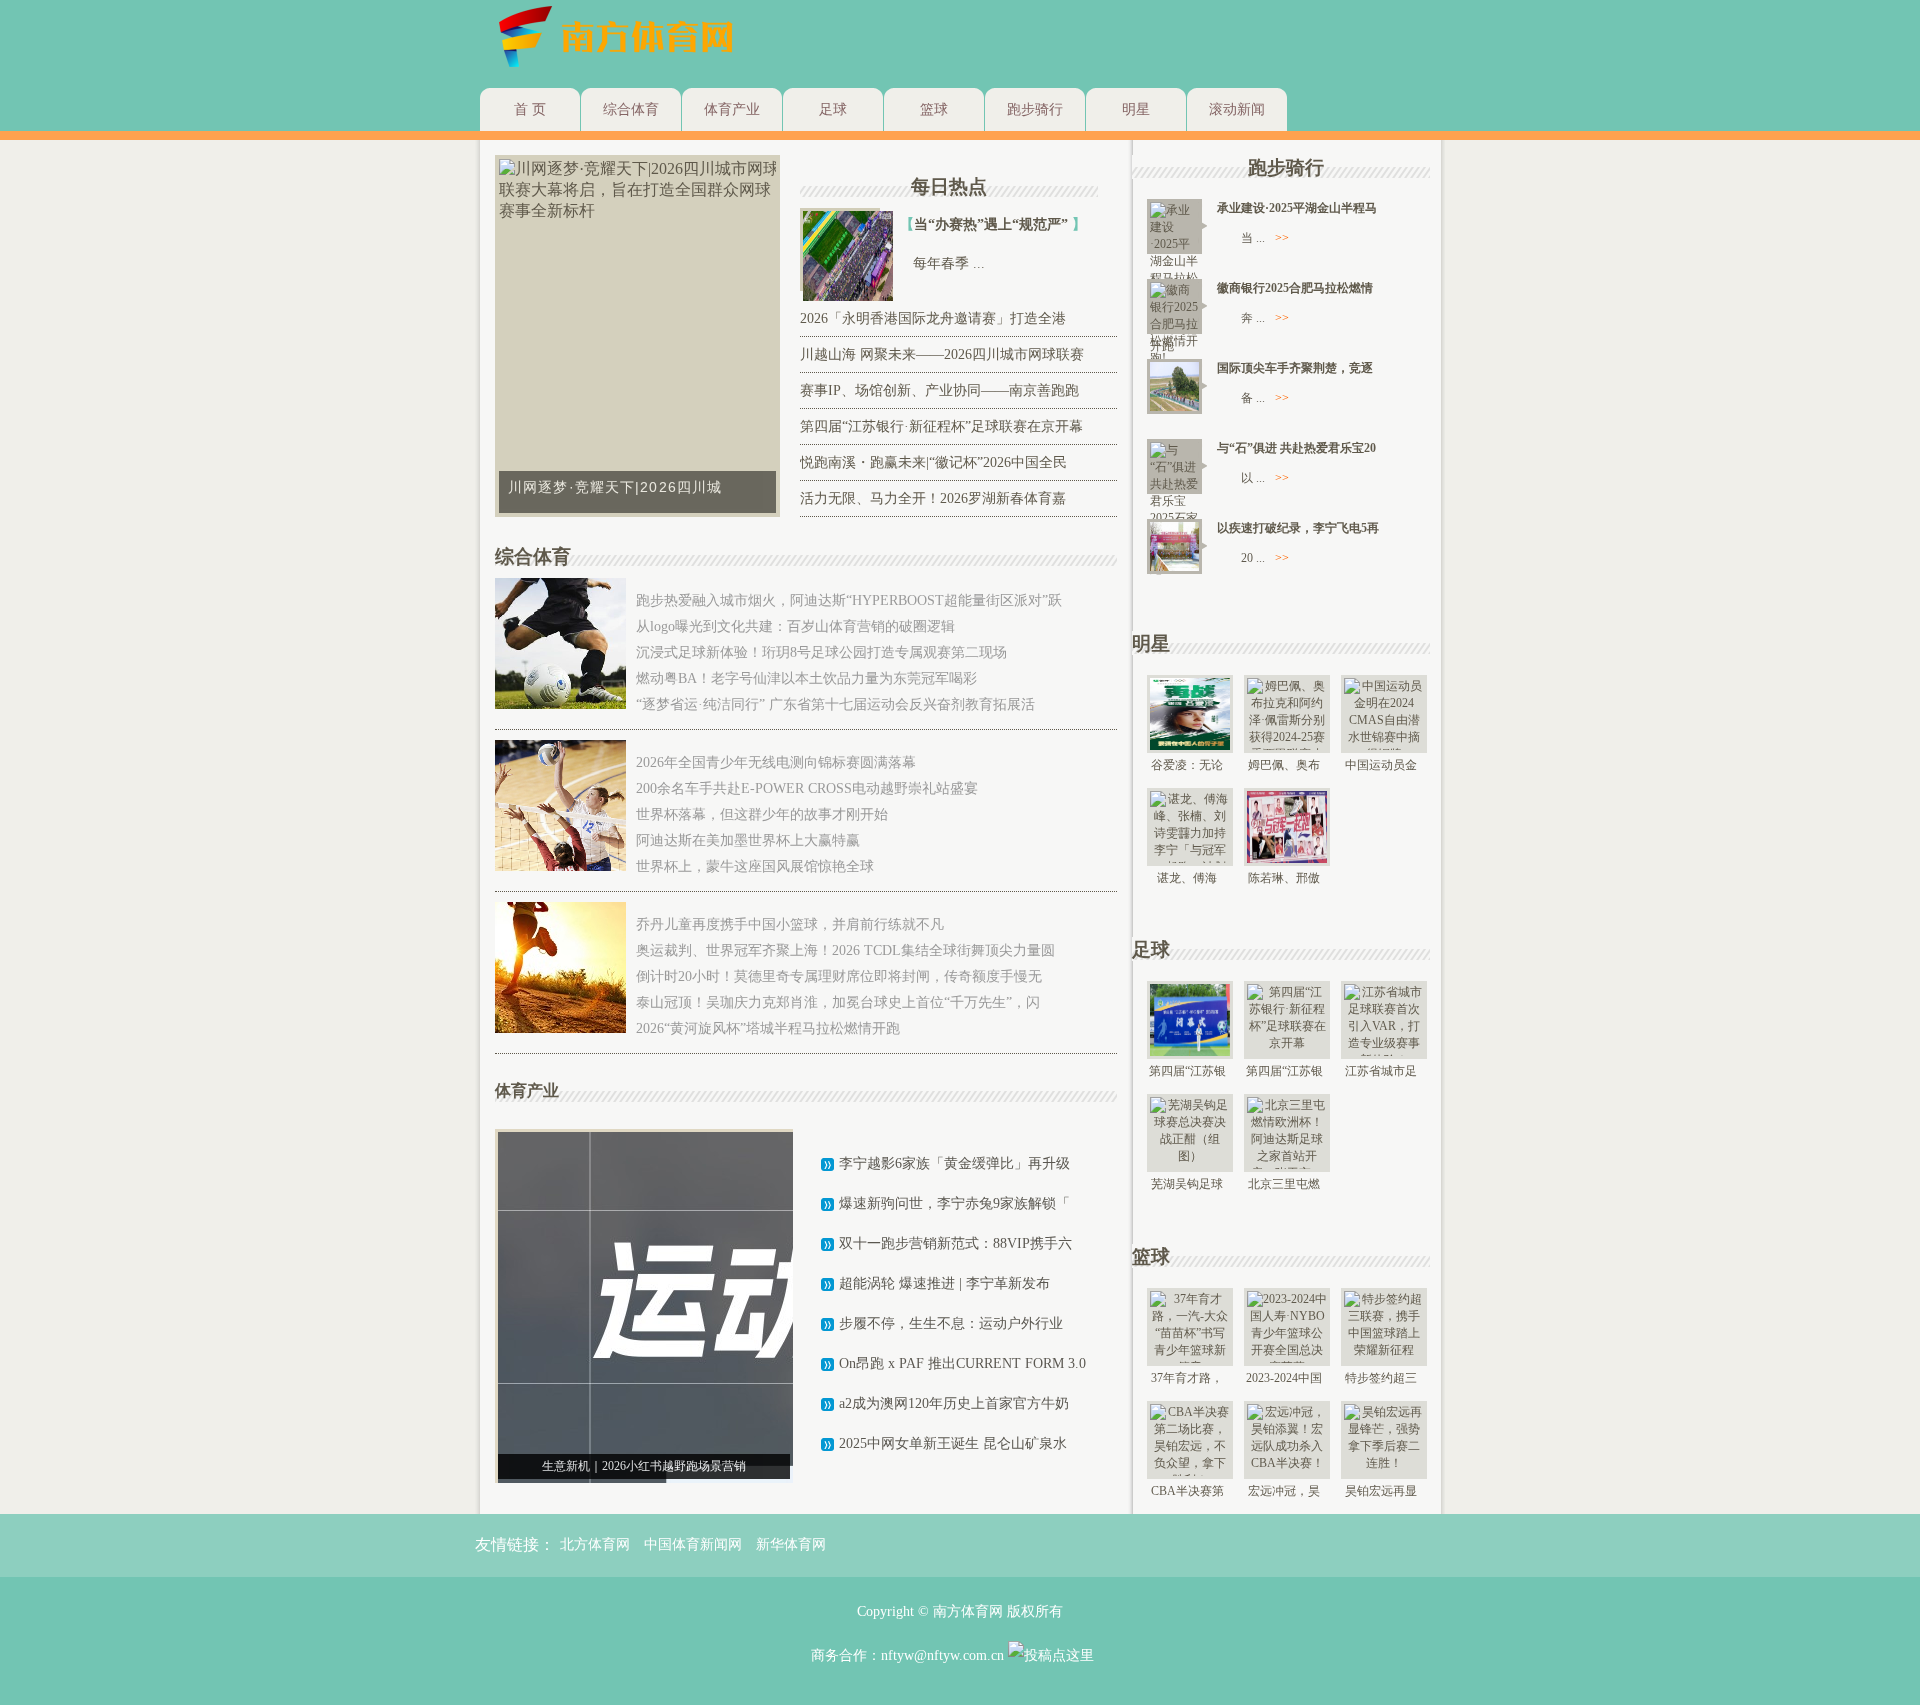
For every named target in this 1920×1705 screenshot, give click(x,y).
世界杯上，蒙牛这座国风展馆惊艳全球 (755, 866)
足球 (833, 109)
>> (1282, 238)
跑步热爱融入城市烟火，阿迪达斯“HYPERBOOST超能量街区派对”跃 (849, 600)
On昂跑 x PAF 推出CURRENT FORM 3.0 (962, 1363)
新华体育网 (791, 1544)
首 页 (530, 109)
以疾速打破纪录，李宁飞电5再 (1298, 528)
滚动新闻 (1237, 109)
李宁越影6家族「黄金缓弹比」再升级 (954, 1163)
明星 (1136, 109)
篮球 (934, 109)
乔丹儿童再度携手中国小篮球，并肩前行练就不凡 (790, 924)
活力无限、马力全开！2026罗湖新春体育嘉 (933, 498)
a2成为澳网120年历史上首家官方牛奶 (954, 1403)
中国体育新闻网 (693, 1544)
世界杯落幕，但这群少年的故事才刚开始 (762, 814)
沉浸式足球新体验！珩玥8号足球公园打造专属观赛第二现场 (821, 652)
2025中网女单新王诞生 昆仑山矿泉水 (953, 1443)
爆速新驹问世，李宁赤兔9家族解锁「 (954, 1203)
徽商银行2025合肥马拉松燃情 (1295, 288)
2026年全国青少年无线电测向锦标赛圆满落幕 (776, 762)
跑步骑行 (1035, 109)
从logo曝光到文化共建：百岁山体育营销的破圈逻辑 (795, 626)
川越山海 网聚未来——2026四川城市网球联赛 (942, 354)
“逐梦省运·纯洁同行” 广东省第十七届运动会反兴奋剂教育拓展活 (835, 704)
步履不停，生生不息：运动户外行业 (951, 1323)
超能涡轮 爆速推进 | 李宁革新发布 (944, 1283)
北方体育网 (595, 1544)
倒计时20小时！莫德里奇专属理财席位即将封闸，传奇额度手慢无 (839, 976)
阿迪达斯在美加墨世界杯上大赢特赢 (748, 840)
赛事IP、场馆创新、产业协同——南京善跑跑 (939, 390)
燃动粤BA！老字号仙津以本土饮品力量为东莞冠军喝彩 (806, 678)
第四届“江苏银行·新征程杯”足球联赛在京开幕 (941, 426)
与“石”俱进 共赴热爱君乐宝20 (1296, 448)
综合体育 (631, 109)
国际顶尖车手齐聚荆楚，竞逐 (1295, 368)
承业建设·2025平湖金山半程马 (1297, 208)
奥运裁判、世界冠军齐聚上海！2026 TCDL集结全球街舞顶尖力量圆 (845, 950)
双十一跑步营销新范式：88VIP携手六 (955, 1243)
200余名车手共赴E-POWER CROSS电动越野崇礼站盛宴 (807, 788)
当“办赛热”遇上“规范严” (993, 224)
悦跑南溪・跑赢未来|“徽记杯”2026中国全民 (933, 462)
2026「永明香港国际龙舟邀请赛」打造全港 (933, 318)
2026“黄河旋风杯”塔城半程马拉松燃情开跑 (768, 1028)
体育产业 (732, 109)
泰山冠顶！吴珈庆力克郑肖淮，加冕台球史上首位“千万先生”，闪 (838, 1002)
